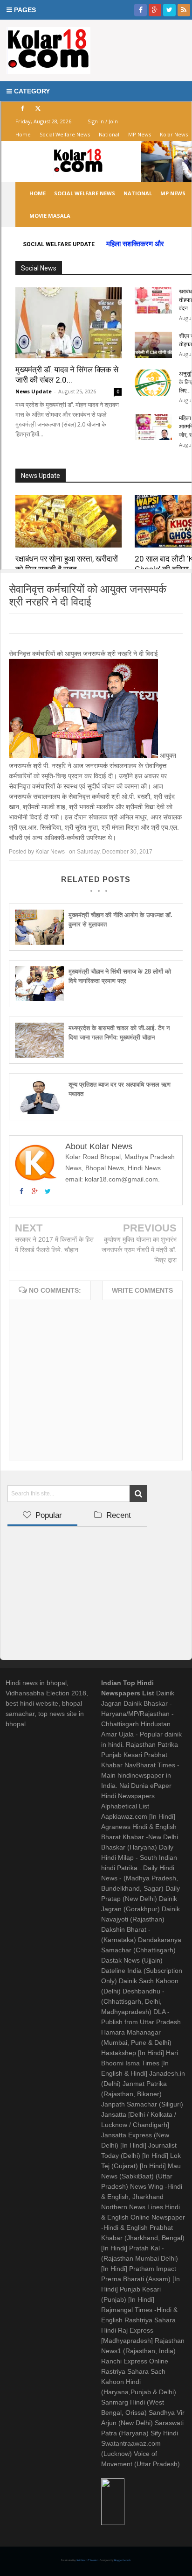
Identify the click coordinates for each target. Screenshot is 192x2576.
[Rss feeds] (184, 10)
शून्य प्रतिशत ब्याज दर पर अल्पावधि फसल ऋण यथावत (120, 1089)
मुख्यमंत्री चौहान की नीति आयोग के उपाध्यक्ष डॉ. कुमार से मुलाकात (120, 920)
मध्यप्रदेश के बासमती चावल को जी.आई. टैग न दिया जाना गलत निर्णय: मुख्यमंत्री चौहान (119, 1033)
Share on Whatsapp (124, 623)
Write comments (142, 1290)
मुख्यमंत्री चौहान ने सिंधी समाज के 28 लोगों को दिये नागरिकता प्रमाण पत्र (120, 976)
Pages (24, 10)
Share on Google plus (89, 623)
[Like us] (141, 10)
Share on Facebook (59, 623)
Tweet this (23, 623)
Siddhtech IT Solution (88, 2560)
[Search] (138, 1494)
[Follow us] (169, 10)
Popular (48, 1515)
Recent (117, 1515)
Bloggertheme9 (122, 2560)
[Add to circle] (155, 10)
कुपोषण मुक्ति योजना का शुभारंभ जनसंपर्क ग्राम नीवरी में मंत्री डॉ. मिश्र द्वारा (139, 1250)
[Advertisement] (77, 1590)
